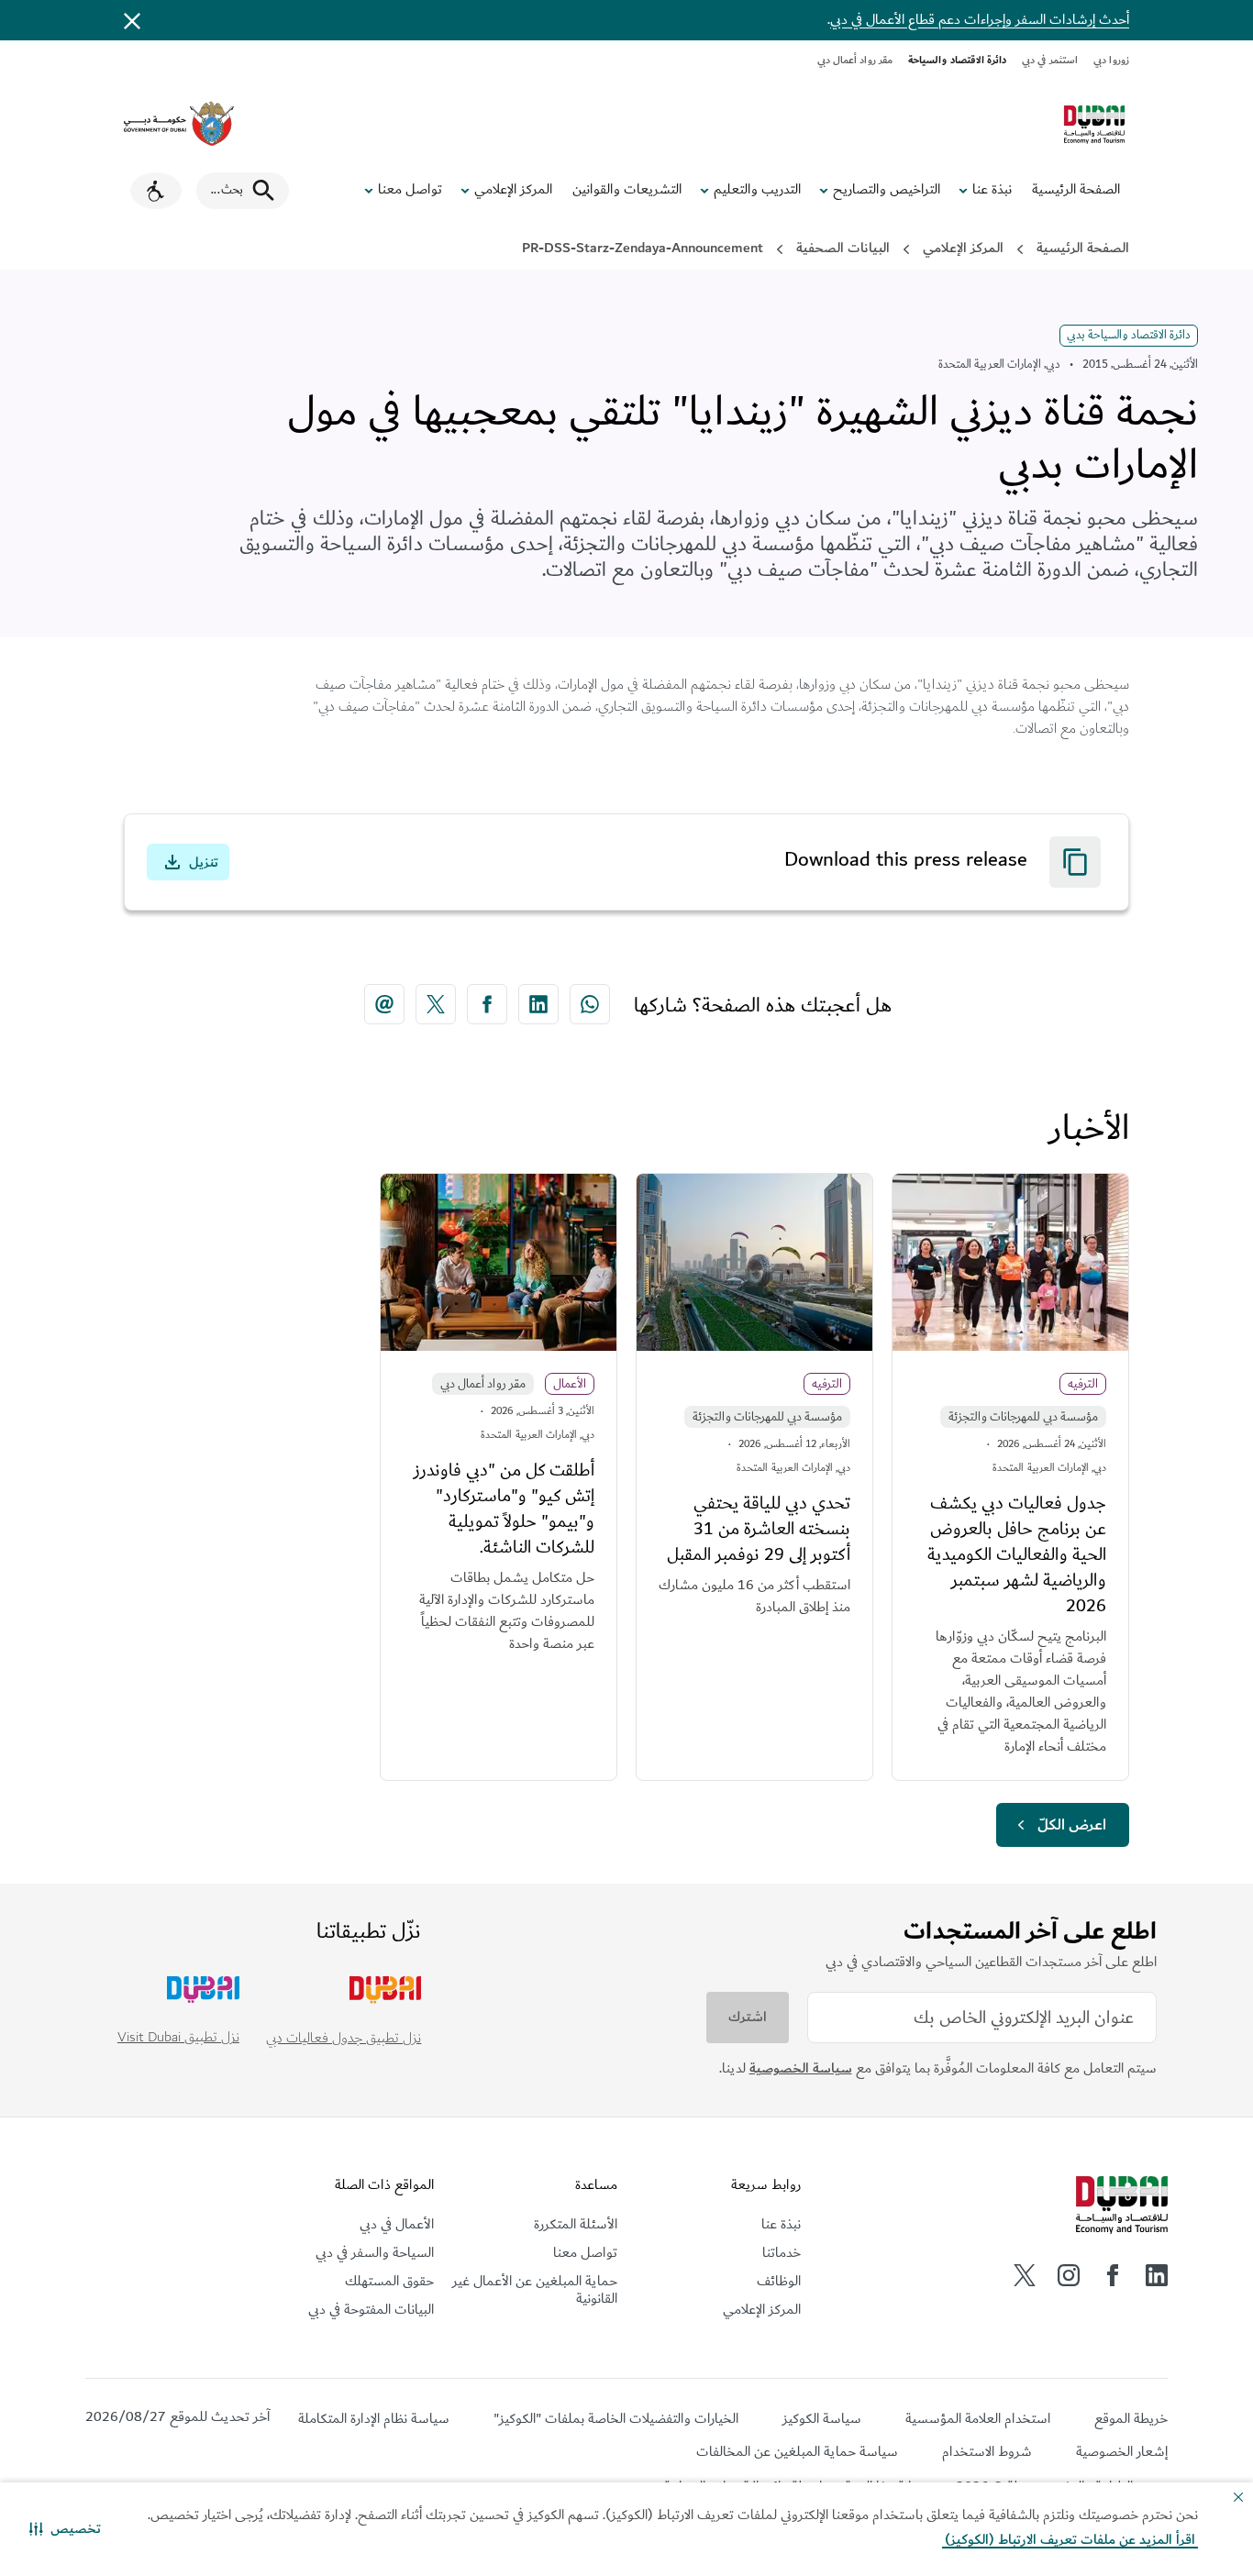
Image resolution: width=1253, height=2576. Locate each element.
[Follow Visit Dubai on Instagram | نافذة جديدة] (1069, 2275)
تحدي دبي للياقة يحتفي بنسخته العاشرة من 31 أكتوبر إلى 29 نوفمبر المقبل (759, 1529)
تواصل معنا (410, 190)
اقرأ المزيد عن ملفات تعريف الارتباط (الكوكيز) (1070, 2540)
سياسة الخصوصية (801, 2068)
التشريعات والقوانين (627, 190)
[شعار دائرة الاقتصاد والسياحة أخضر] (1094, 125)
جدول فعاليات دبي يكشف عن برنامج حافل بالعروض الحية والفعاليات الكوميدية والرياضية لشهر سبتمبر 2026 (1017, 1554)
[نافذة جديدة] (179, 124)
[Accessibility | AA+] (156, 191)
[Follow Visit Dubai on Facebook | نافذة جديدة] (1113, 2275)
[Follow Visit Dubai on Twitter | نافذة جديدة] (1025, 2275)
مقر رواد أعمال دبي (855, 60)
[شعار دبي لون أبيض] (1122, 2206)
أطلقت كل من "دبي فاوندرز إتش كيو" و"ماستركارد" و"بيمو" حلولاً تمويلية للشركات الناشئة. (504, 1509)
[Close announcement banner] (132, 20)
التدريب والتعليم (757, 190)
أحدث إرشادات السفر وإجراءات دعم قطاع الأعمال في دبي (980, 20)
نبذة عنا (992, 190)
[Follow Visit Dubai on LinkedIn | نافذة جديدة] (1157, 2275)
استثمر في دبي (1050, 60)
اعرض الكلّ (1072, 1825)
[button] (65, 2529)
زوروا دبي (1111, 60)
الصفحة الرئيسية (1076, 190)
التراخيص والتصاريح (887, 190)
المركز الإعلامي (513, 190)
